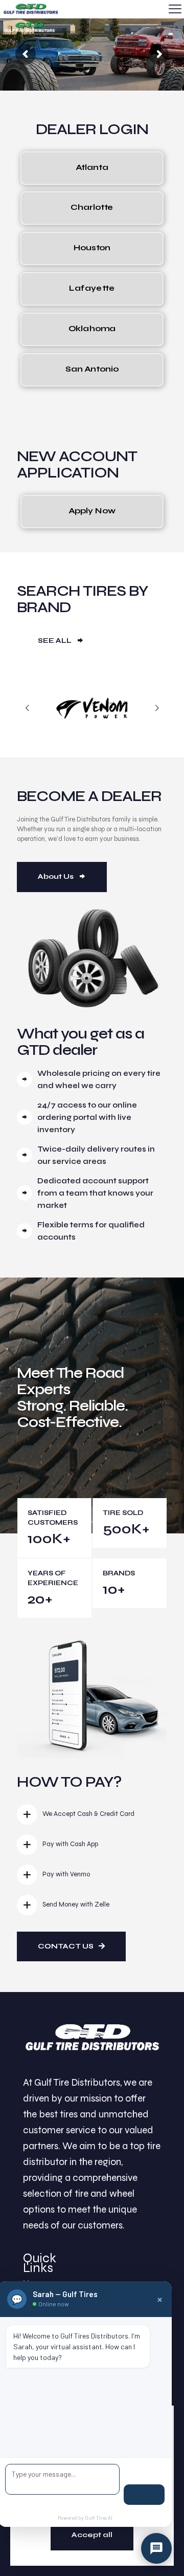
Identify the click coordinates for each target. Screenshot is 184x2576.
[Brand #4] (92, 708)
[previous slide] (27, 708)
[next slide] (157, 708)
